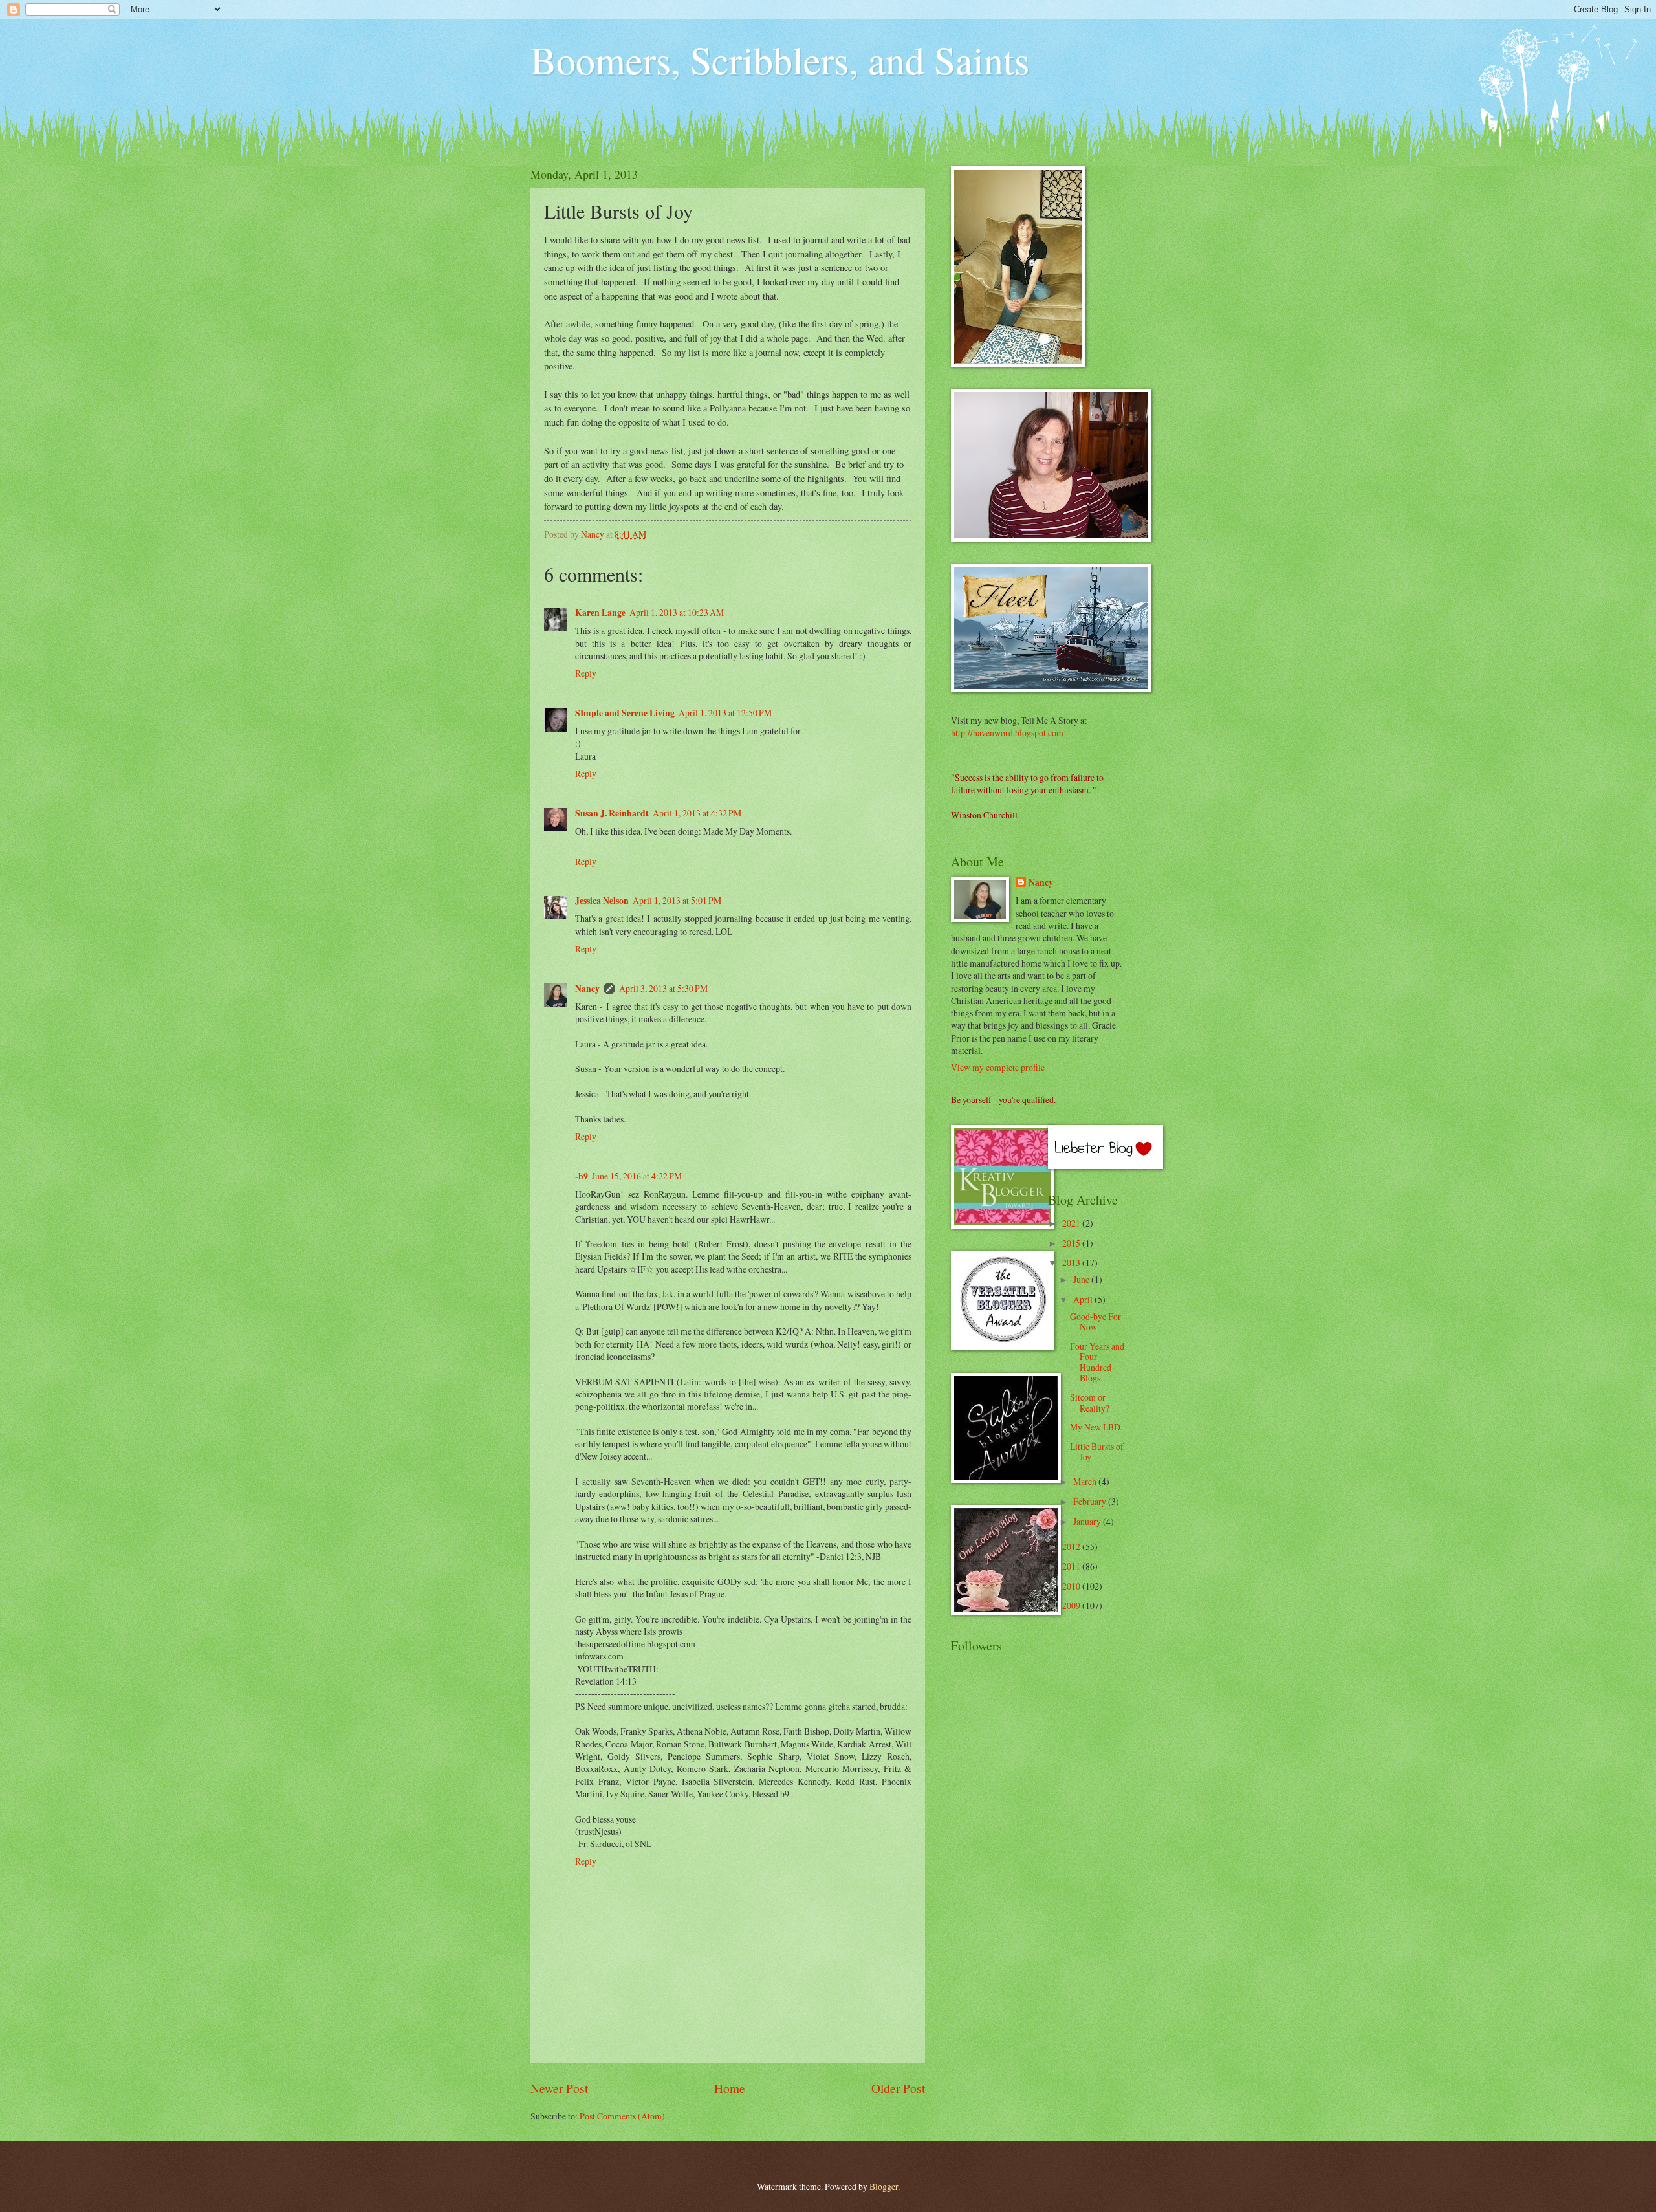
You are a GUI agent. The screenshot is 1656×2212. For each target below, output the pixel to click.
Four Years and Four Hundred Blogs (1097, 1362)
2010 (1072, 1586)
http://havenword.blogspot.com (1007, 733)
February (1091, 1501)
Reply (586, 673)
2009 (1072, 1605)
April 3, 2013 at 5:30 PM (663, 988)
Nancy (587, 989)
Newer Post (559, 2088)
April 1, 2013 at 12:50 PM (725, 713)
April (1084, 1299)
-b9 (582, 1176)
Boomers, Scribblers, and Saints (780, 60)
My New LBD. (1096, 1427)
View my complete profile (998, 1067)
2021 (1072, 1223)
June (1082, 1279)
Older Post (898, 2088)
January (1088, 1521)
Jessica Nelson (602, 901)
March (1086, 1481)
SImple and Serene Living (625, 713)
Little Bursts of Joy (1097, 1452)
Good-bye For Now (1095, 1322)
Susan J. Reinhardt (612, 813)
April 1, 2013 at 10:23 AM (677, 612)
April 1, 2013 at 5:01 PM (677, 900)
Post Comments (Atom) (622, 2116)
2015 (1072, 1243)
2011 (1072, 1566)
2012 (1072, 1547)
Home (730, 2088)
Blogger (884, 2186)
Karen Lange (600, 613)
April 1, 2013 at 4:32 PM (697, 813)
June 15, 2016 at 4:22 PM (637, 1176)
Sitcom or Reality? (1090, 1403)
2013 (1072, 1263)
